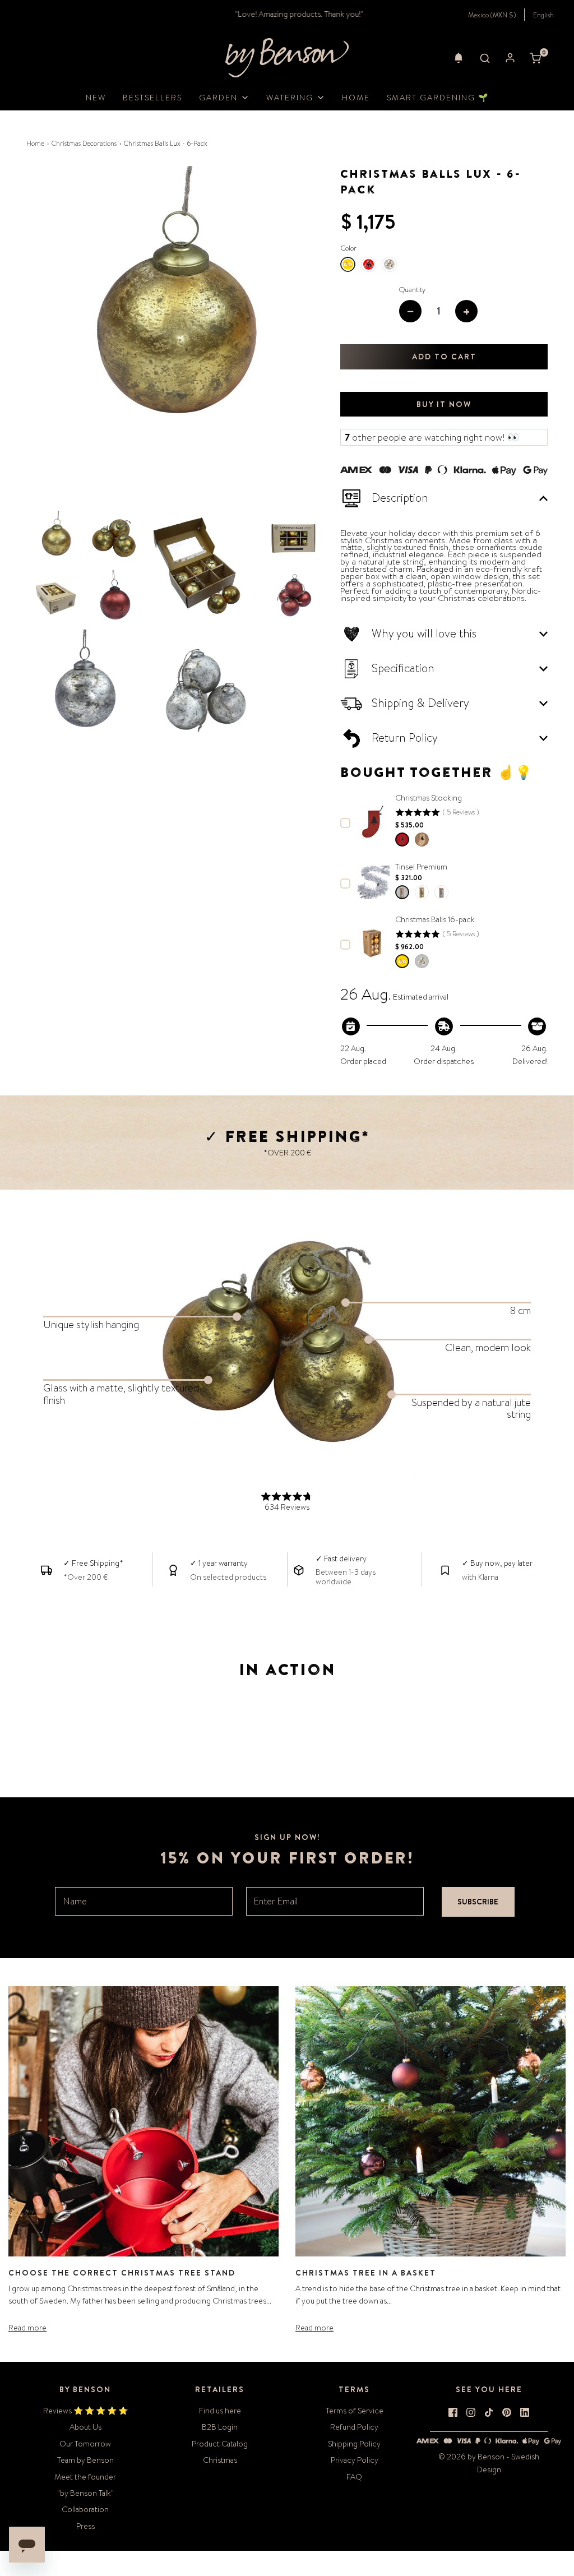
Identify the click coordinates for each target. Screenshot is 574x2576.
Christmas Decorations (84, 144)
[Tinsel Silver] (402, 892)
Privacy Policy (355, 2460)
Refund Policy (354, 2427)
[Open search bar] (485, 58)
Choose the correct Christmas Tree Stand (122, 2273)
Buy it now (444, 404)
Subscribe (478, 1902)
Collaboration (85, 2509)
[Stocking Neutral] (422, 840)
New (96, 98)
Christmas (220, 2460)
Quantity (412, 290)
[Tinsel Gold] (422, 892)
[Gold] (402, 961)
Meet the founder (85, 2477)
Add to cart (444, 357)
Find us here (220, 2411)
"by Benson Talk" (85, 2493)
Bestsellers (152, 98)
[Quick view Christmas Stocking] (373, 822)
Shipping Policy (354, 2444)
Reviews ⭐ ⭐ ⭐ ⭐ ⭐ (85, 2411)
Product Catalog (220, 2444)
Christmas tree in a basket (366, 2273)
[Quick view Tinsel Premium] (373, 882)
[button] (459, 58)
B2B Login (220, 2427)
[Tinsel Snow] (441, 892)
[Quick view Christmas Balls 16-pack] (373, 944)
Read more (27, 2328)
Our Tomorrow (85, 2444)
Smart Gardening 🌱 (438, 98)
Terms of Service (355, 2411)
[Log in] (510, 58)
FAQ (354, 2477)
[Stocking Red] (402, 840)
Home (356, 98)
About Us (85, 2427)
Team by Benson (85, 2460)
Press (85, 2526)
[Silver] (422, 961)
